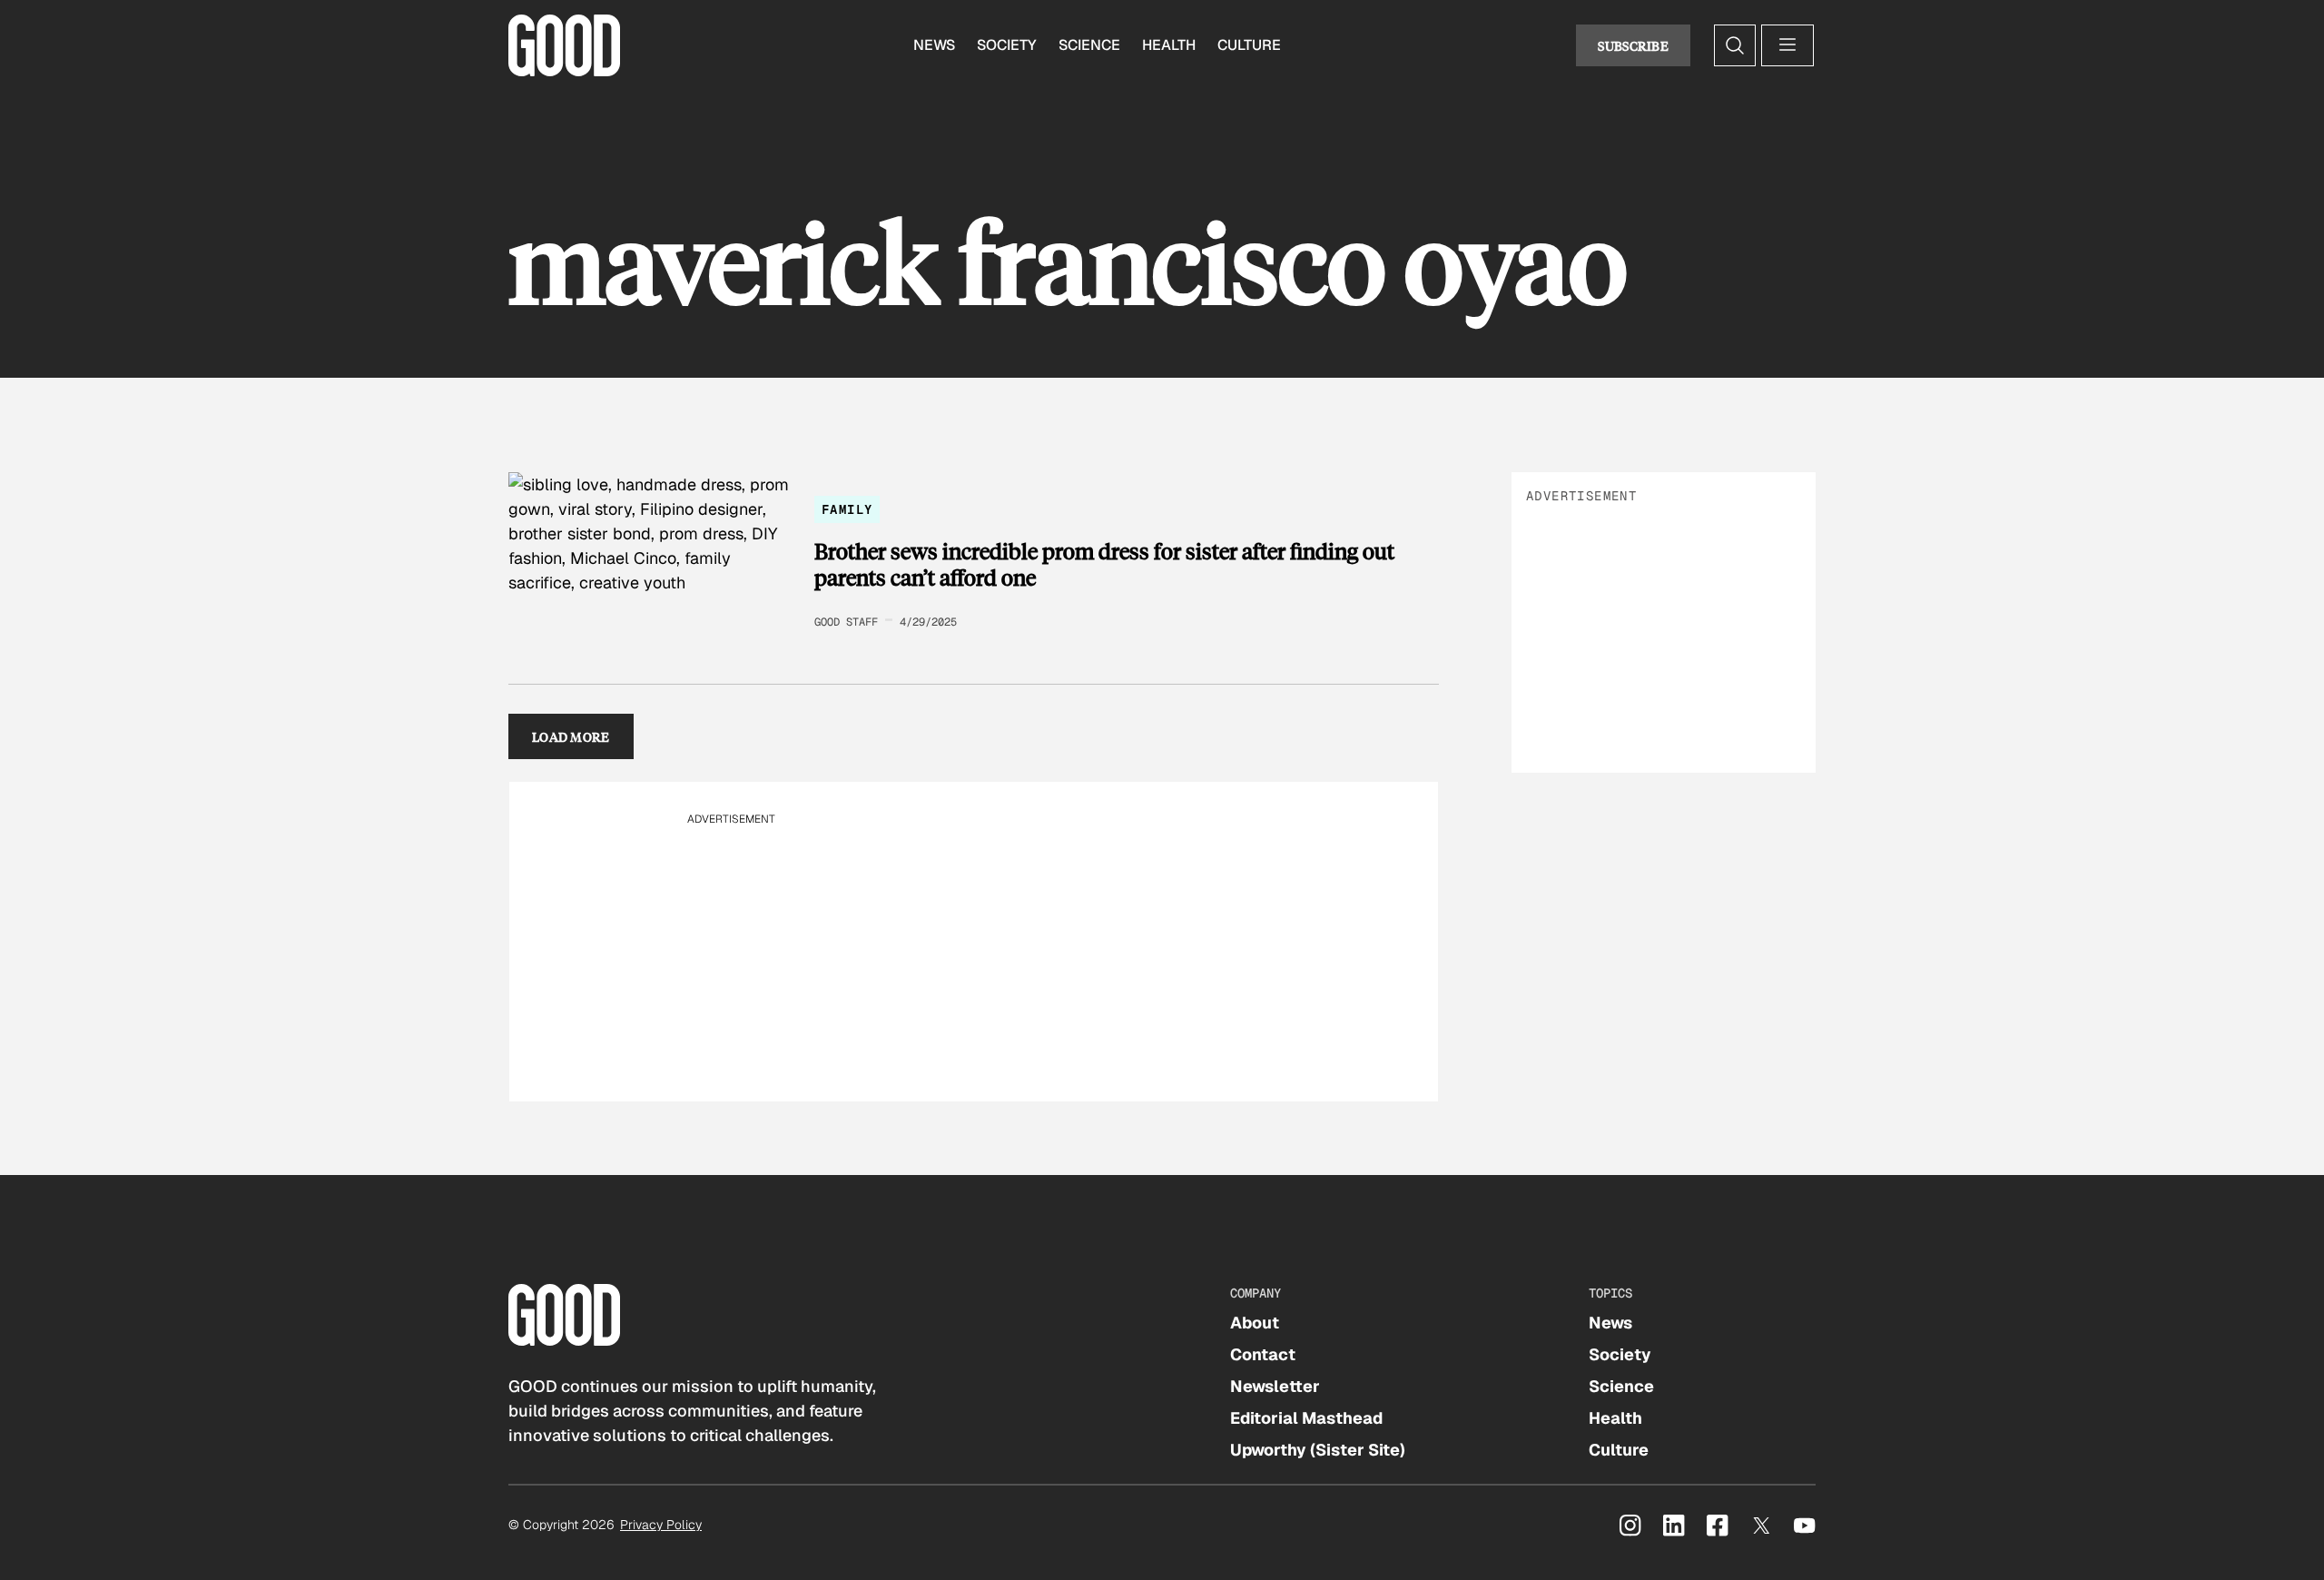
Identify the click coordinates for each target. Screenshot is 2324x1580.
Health (1169, 45)
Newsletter (1275, 1386)
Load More (571, 736)
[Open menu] (1787, 45)
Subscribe (1633, 45)
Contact (1263, 1354)
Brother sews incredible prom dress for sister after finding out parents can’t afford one (1104, 564)
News (934, 45)
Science (1089, 45)
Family (847, 509)
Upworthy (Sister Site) (1318, 1450)
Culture (1249, 45)
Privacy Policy (661, 1525)
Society (1007, 45)
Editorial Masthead (1306, 1418)
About (1255, 1323)
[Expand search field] (1735, 45)
